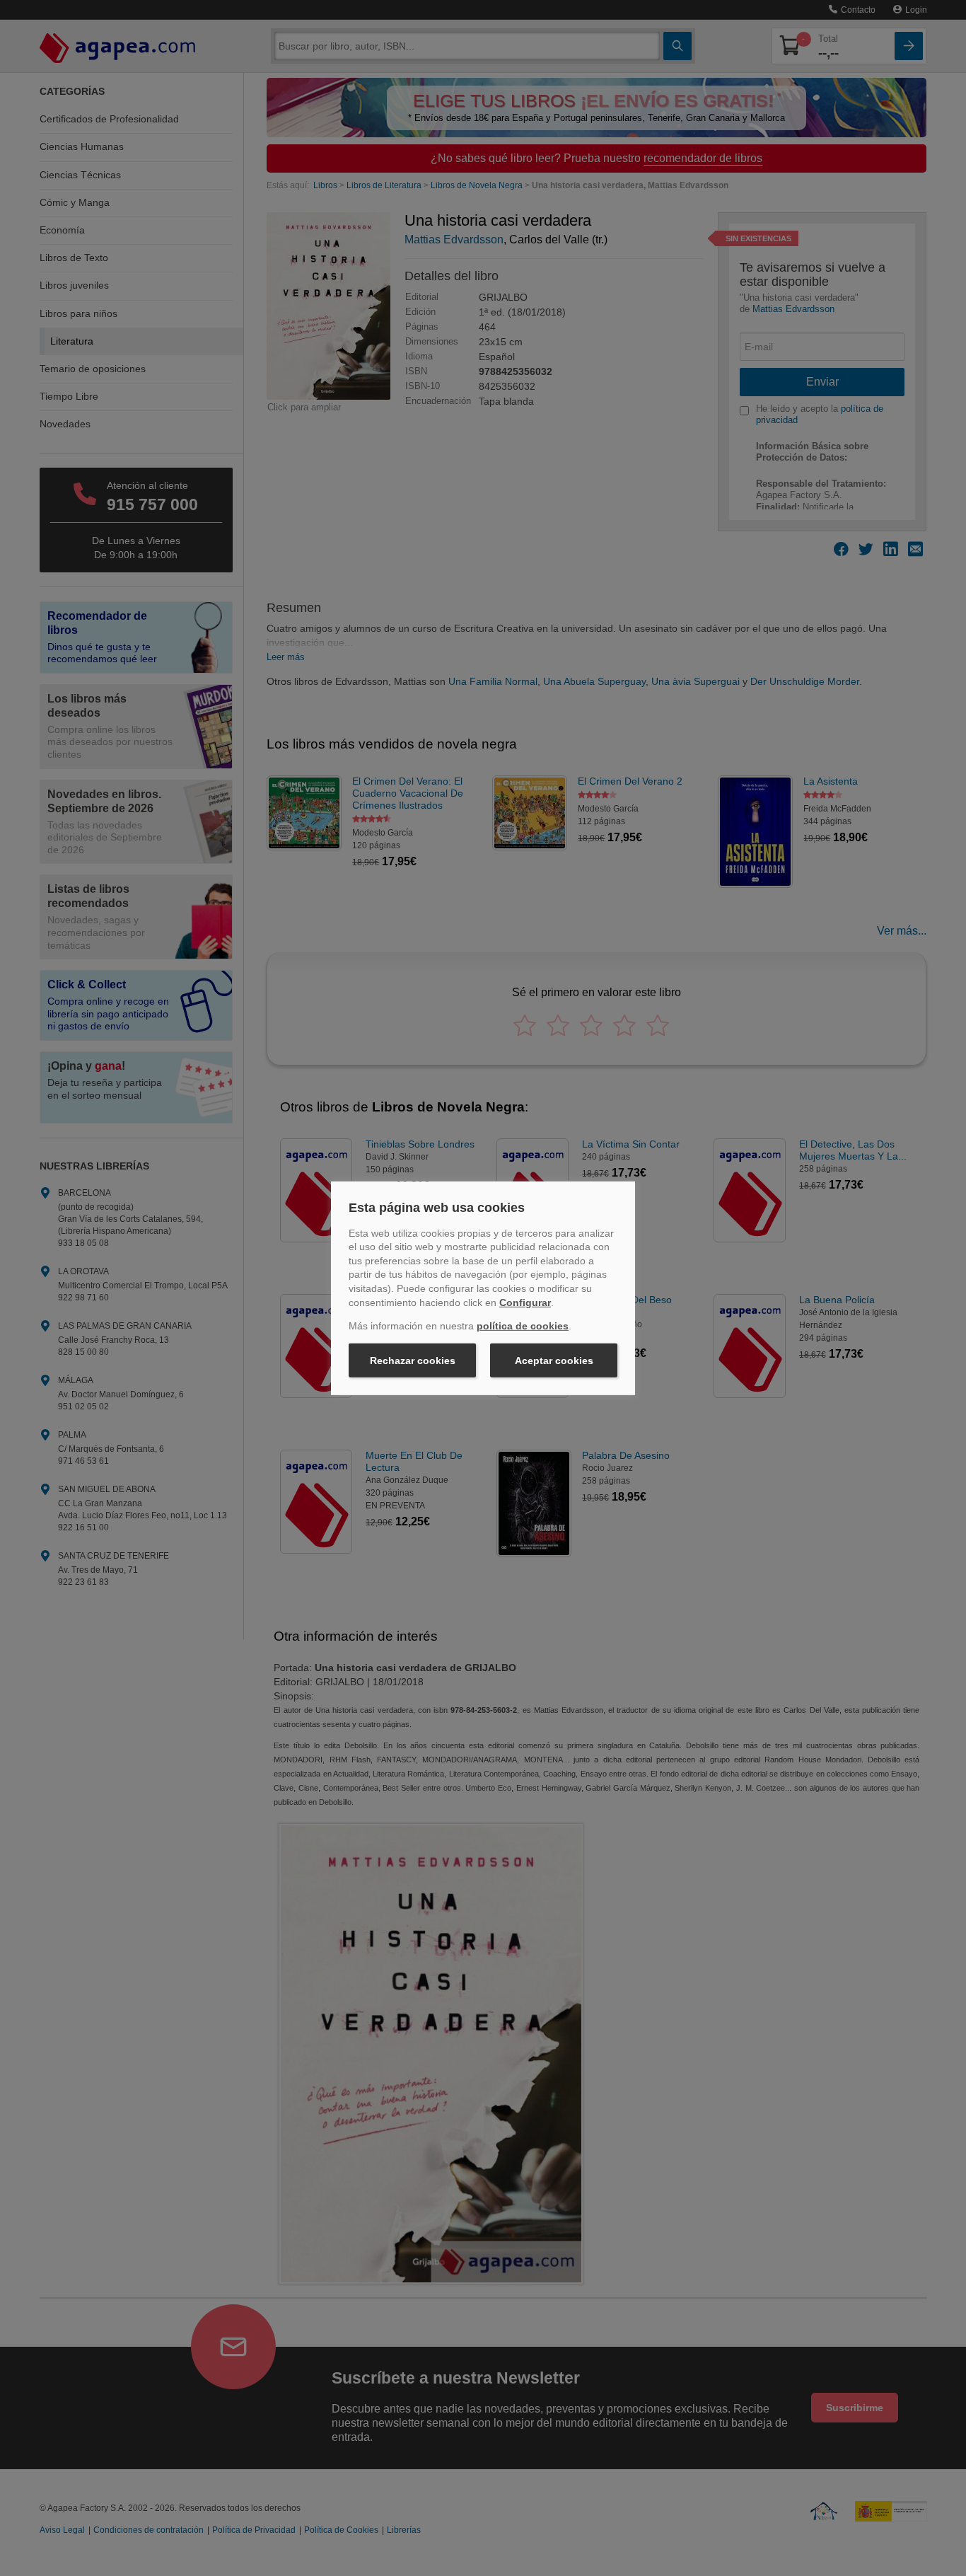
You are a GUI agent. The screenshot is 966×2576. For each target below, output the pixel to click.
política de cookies (523, 1326)
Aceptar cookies (554, 1361)
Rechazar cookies (413, 1361)
